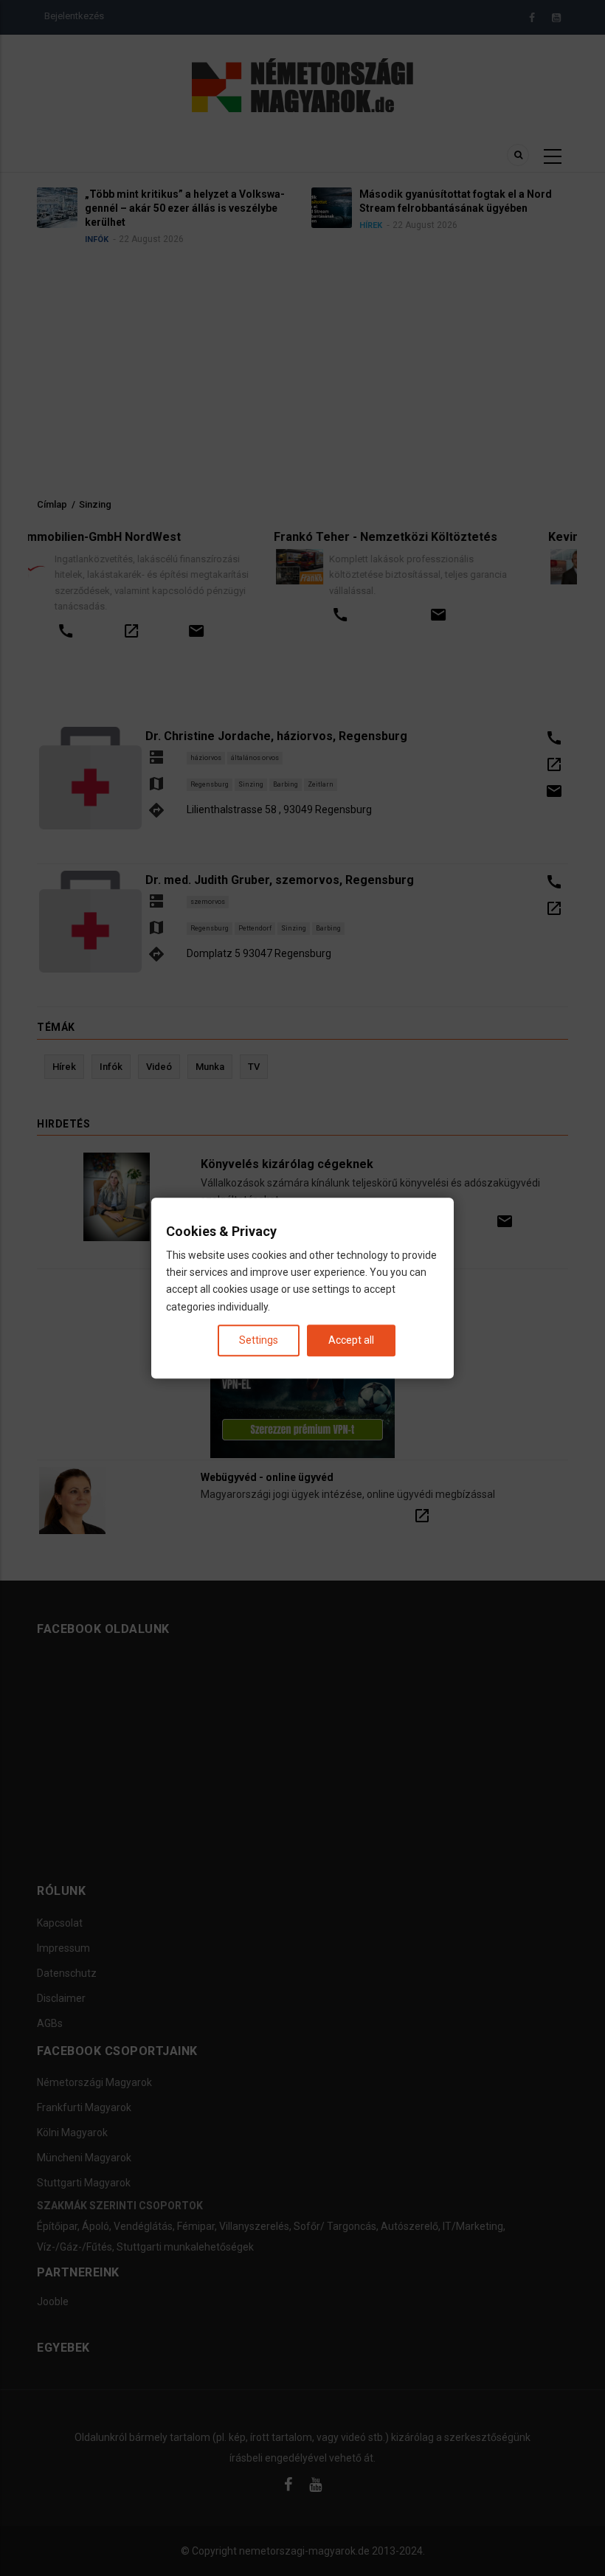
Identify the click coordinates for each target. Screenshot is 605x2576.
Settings (259, 1340)
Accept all (351, 1340)
